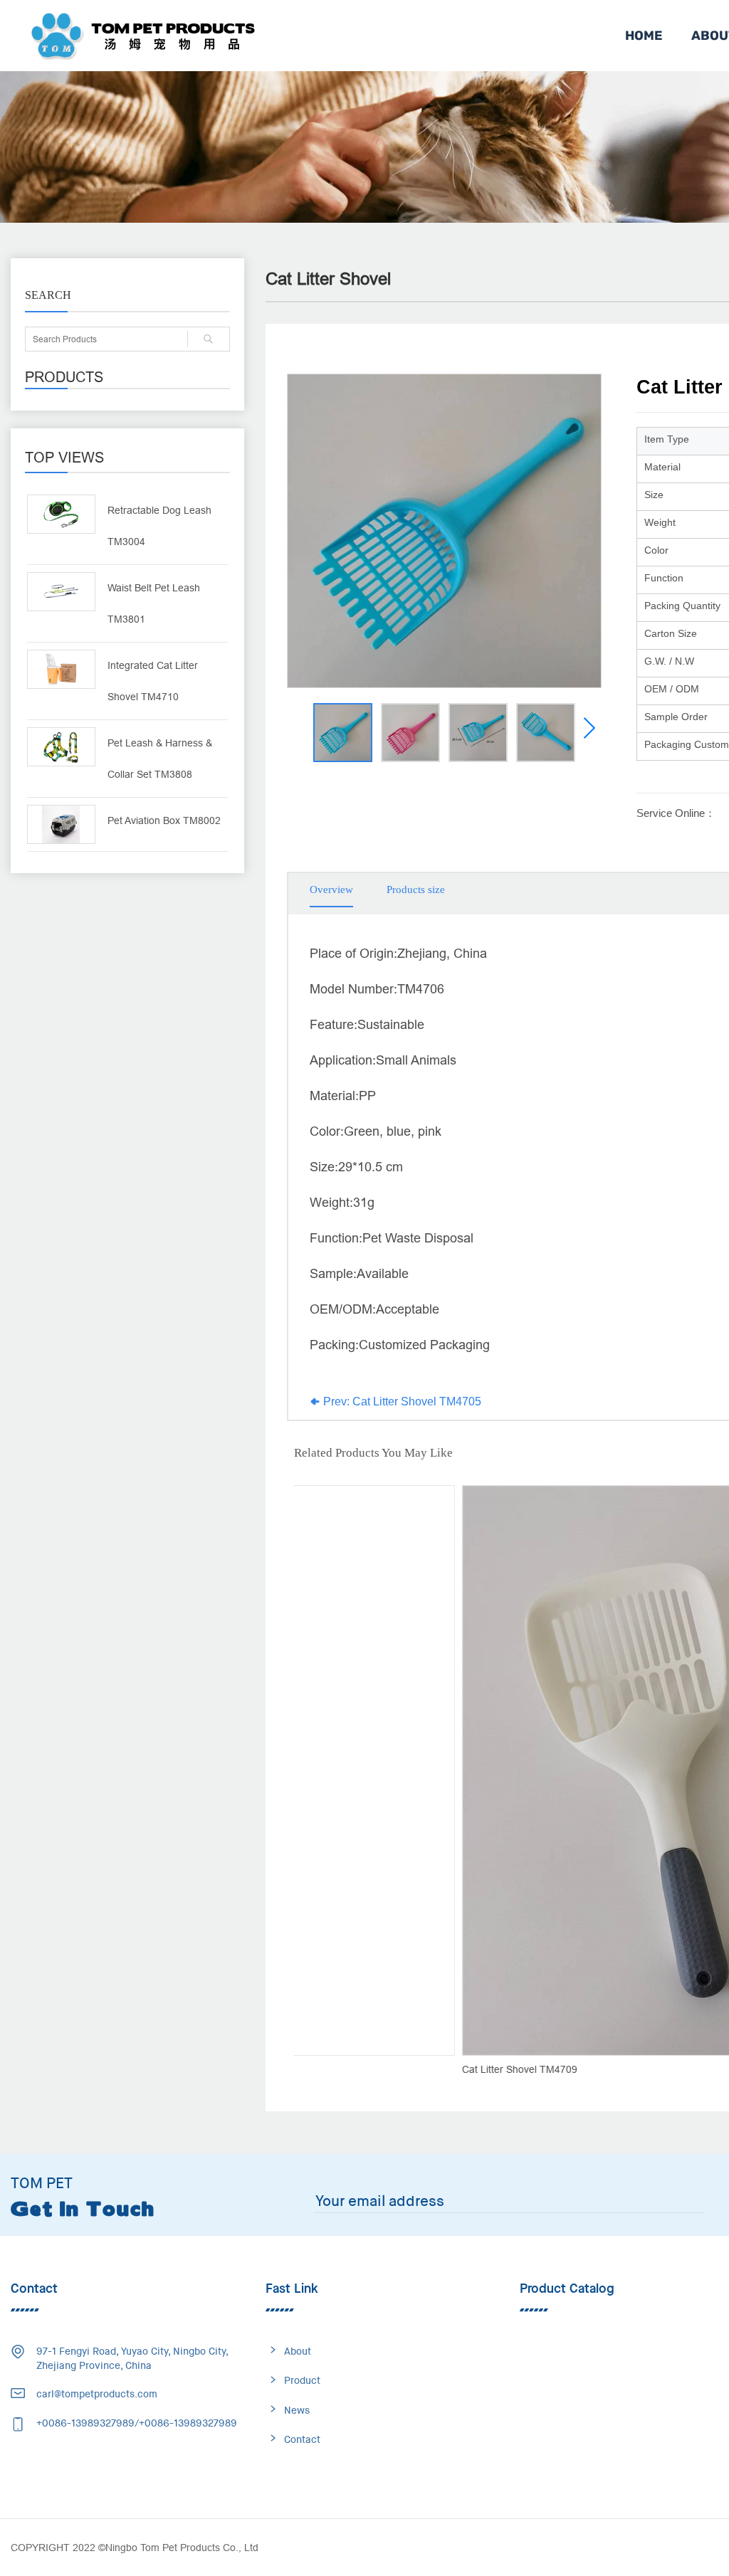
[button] (589, 728)
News (297, 2410)
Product (302, 2380)
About (298, 2351)
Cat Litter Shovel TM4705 (401, 1402)
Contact (302, 2439)
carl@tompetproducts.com (97, 2394)
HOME (644, 36)
